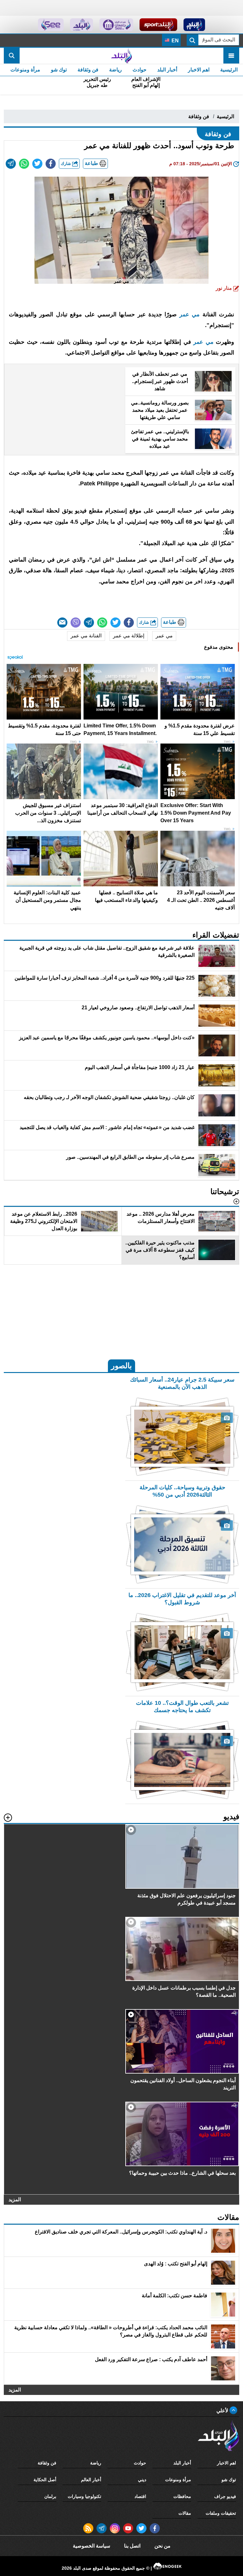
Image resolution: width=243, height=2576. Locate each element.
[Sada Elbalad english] (51, 25)
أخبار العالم (91, 2480)
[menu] (231, 56)
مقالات (185, 2513)
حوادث (140, 70)
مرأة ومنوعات (25, 70)
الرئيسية (229, 70)
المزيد (15, 2199)
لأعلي (223, 2411)
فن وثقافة (88, 70)
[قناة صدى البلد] (194, 25)
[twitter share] (37, 164)
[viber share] (76, 623)
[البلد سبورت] (158, 25)
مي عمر (190, 314)
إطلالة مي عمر (129, 636)
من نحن (162, 2546)
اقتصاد (140, 2496)
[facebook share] (51, 164)
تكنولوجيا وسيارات (84, 2496)
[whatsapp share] (24, 164)
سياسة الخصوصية (91, 2546)
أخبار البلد (167, 70)
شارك (66, 164)
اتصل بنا (132, 2546)
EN (174, 41)
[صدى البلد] (121, 56)
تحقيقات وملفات (221, 2513)
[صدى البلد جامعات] (116, 25)
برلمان (50, 2496)
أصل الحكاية (45, 2480)
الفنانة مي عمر (86, 636)
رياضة (115, 70)
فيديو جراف (225, 2496)
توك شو (59, 70)
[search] (12, 56)
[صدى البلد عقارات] (81, 25)
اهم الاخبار (199, 70)
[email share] (11, 164)
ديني (142, 2480)
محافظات (182, 2496)
